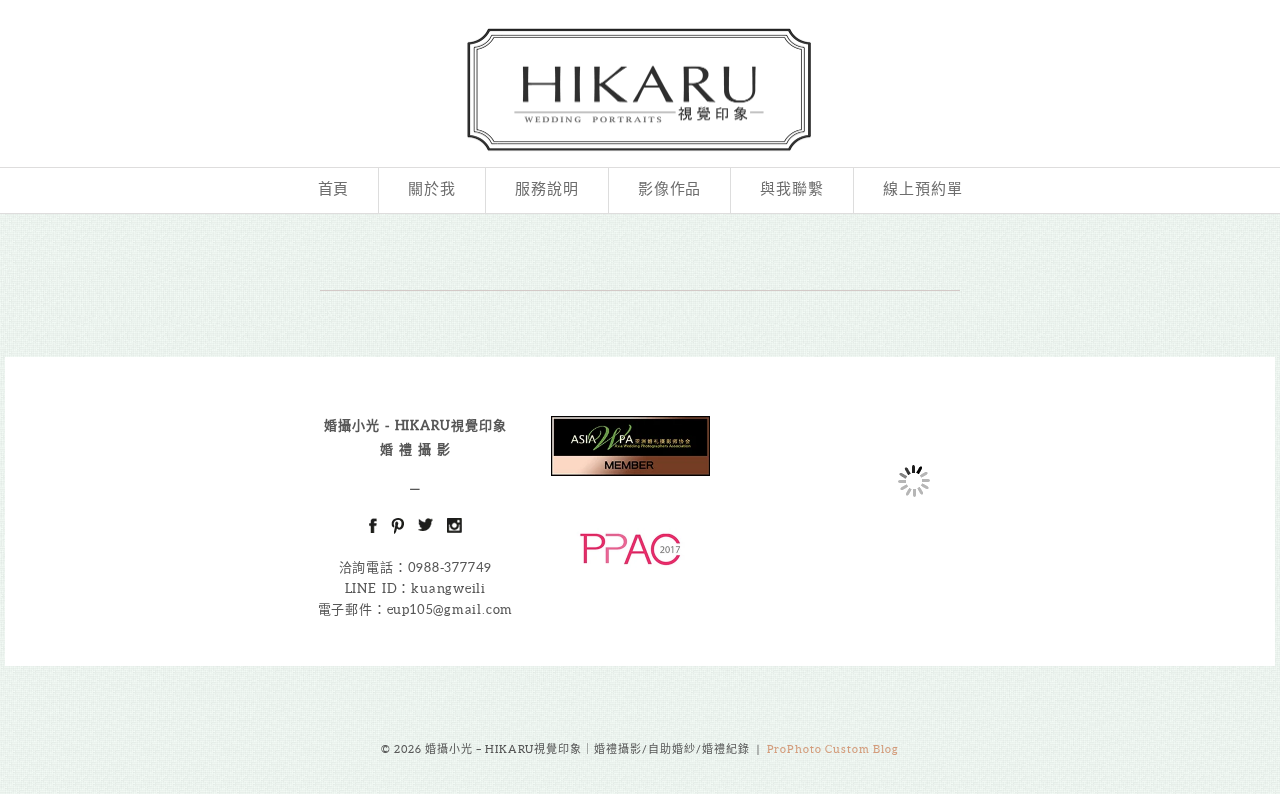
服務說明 (547, 190)
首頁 (334, 190)
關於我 (432, 190)
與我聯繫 (792, 190)
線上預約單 (923, 190)
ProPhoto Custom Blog (833, 749)
